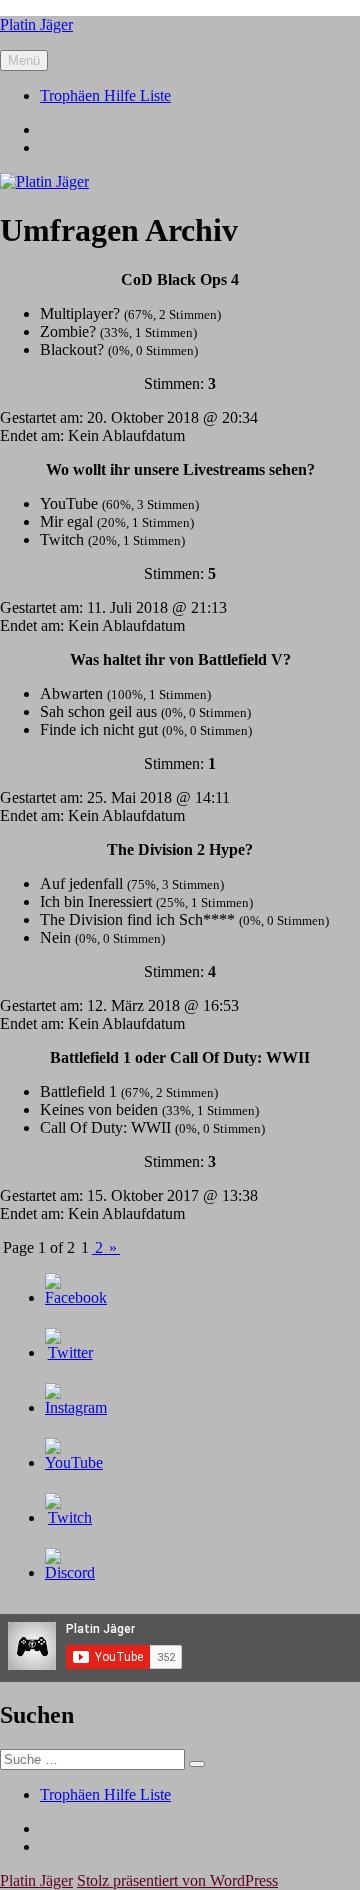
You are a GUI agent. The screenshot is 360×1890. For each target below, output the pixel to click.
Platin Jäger (36, 24)
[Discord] (70, 1572)
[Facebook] (76, 1297)
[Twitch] (70, 1517)
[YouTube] (74, 1462)
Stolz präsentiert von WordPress (177, 1880)
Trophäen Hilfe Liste (105, 95)
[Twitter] (70, 1352)
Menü (24, 60)
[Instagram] (76, 1407)
